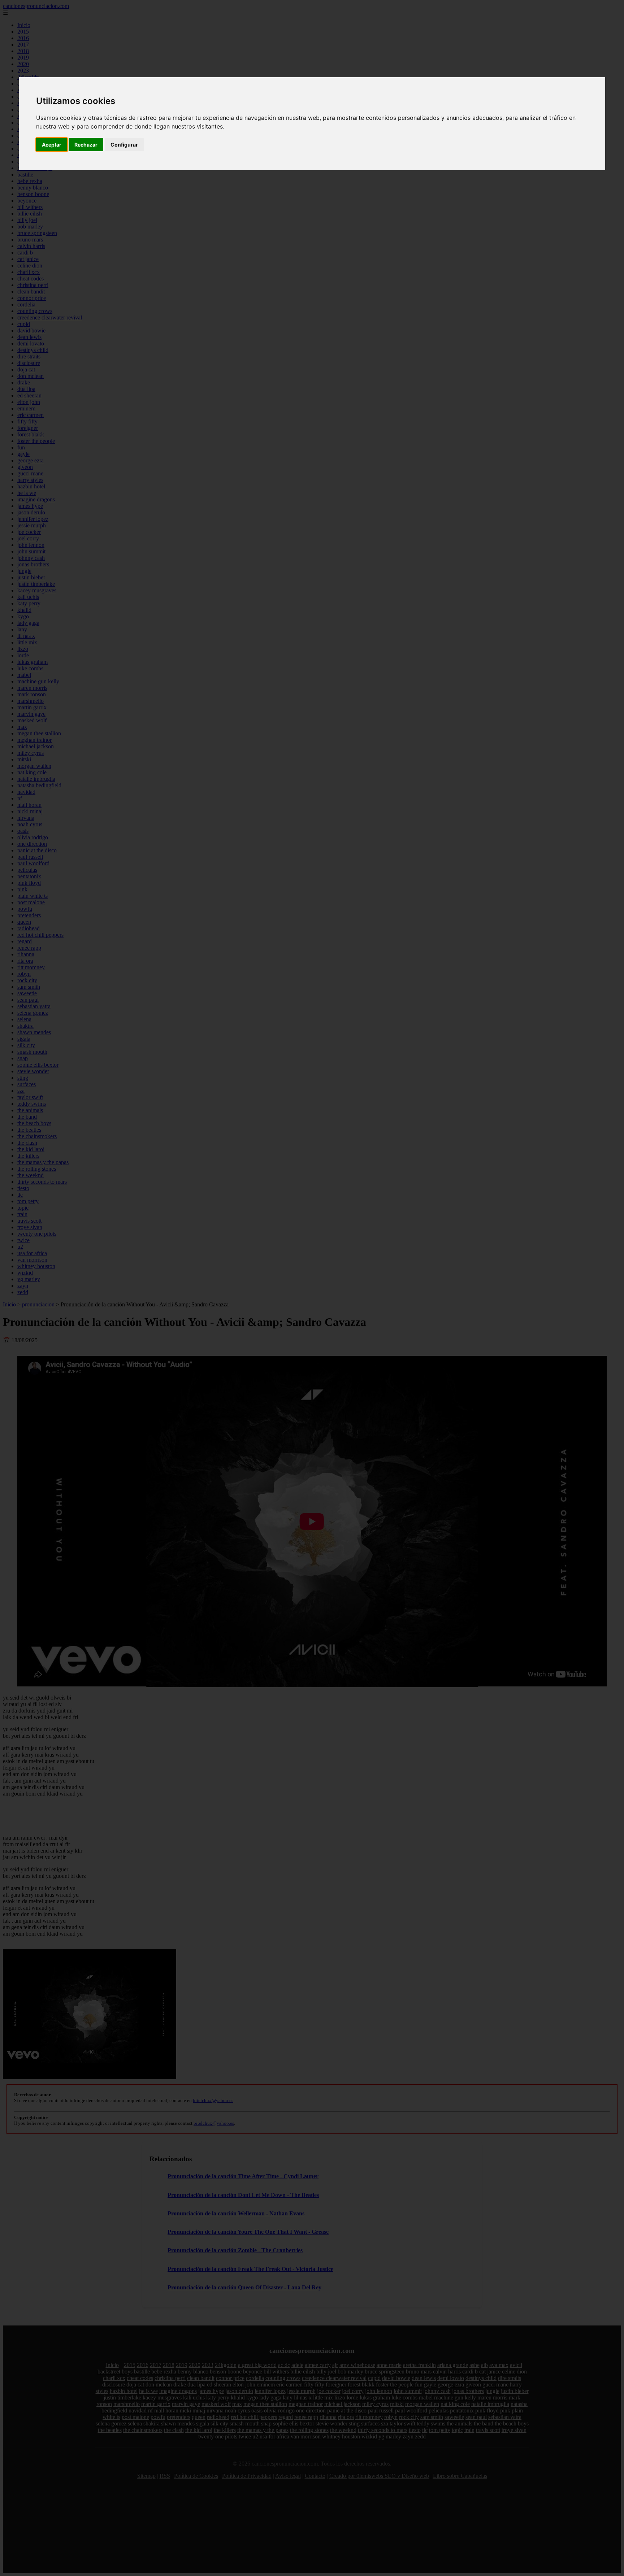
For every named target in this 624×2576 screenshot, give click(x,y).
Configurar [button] (124, 145)
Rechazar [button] (86, 145)
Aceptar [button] (52, 145)
